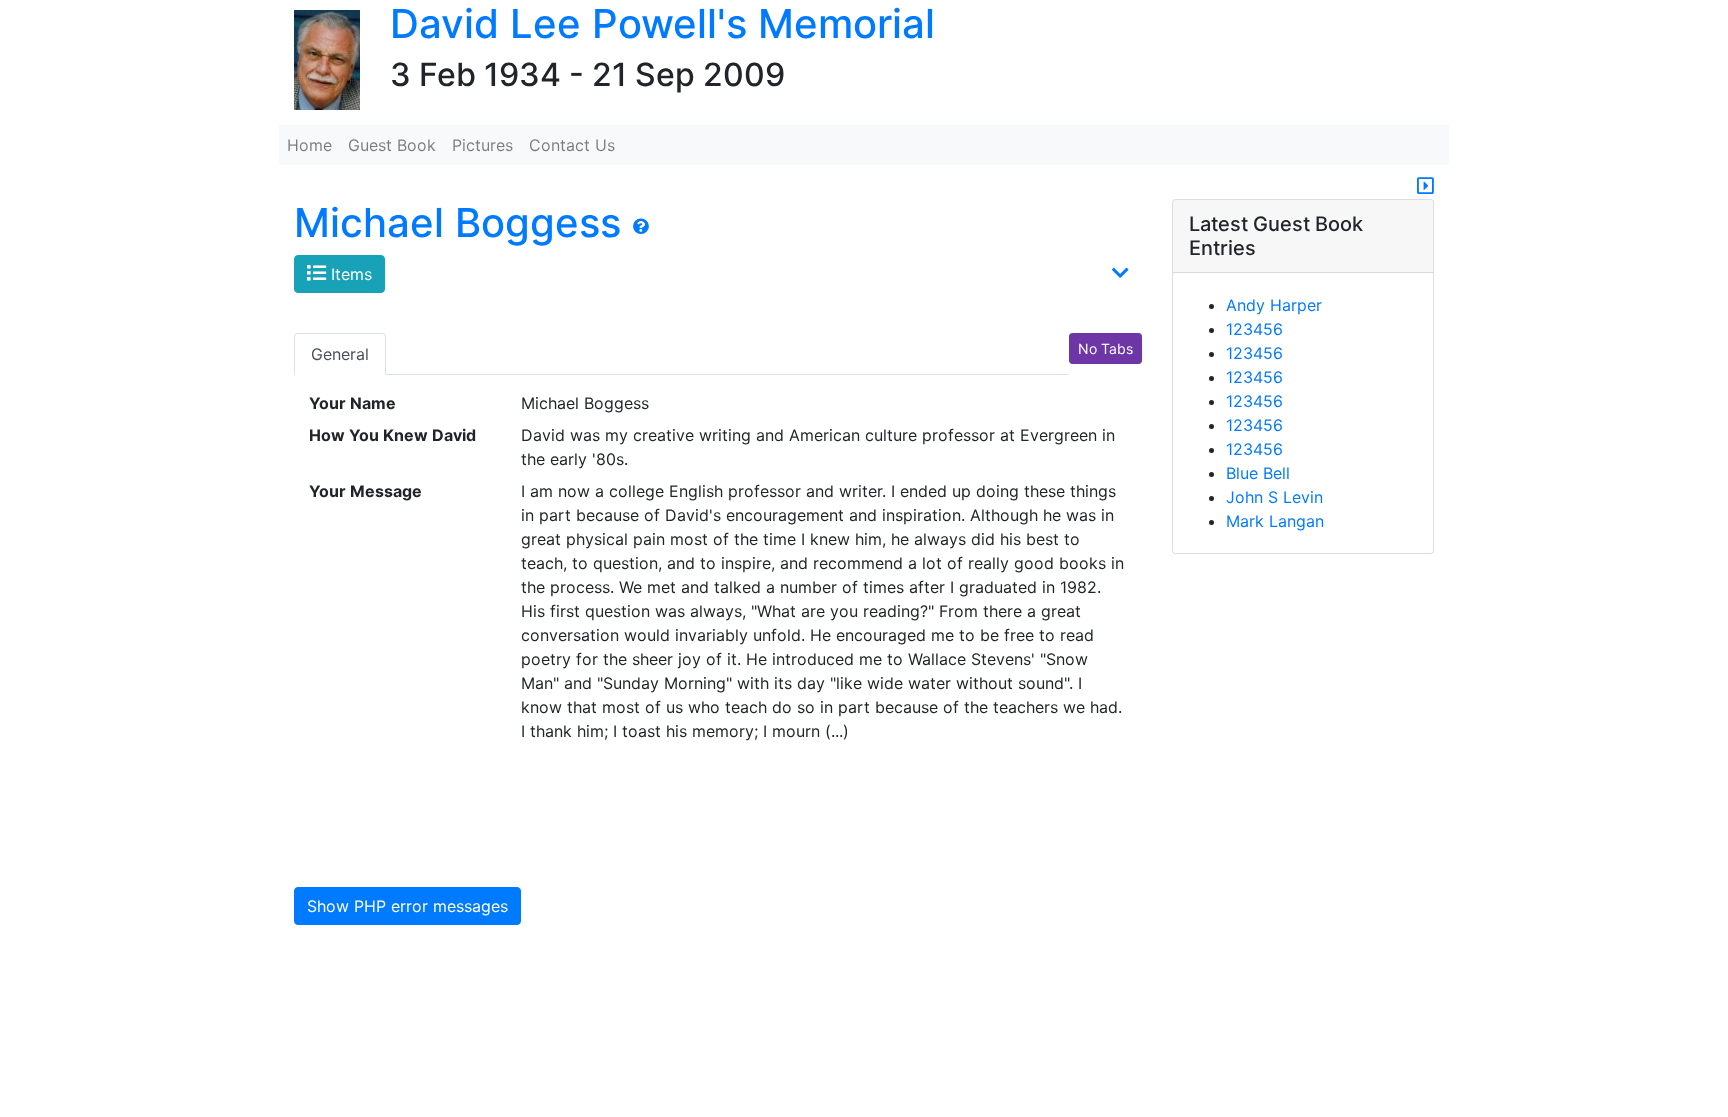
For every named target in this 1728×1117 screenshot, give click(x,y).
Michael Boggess (457, 222)
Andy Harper (1274, 305)
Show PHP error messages (407, 906)
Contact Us (572, 145)
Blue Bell (1258, 473)
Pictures (482, 145)
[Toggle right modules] (1425, 187)
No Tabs (1105, 348)
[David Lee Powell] (319, 61)
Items (349, 274)
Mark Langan (1275, 521)
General (340, 354)
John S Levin (1274, 497)
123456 (1254, 329)
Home (309, 145)
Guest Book (392, 145)
